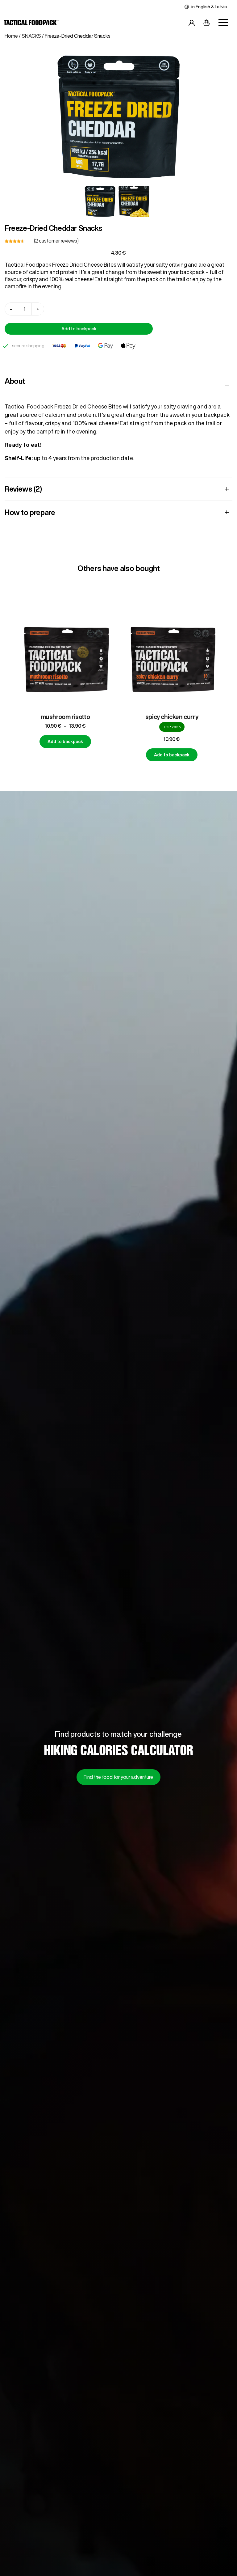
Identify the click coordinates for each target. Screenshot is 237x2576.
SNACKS (31, 36)
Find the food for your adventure (118, 1777)
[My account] (192, 24)
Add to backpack (79, 329)
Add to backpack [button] (65, 755)
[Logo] (31, 24)
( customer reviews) (56, 241)
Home (11, 36)
